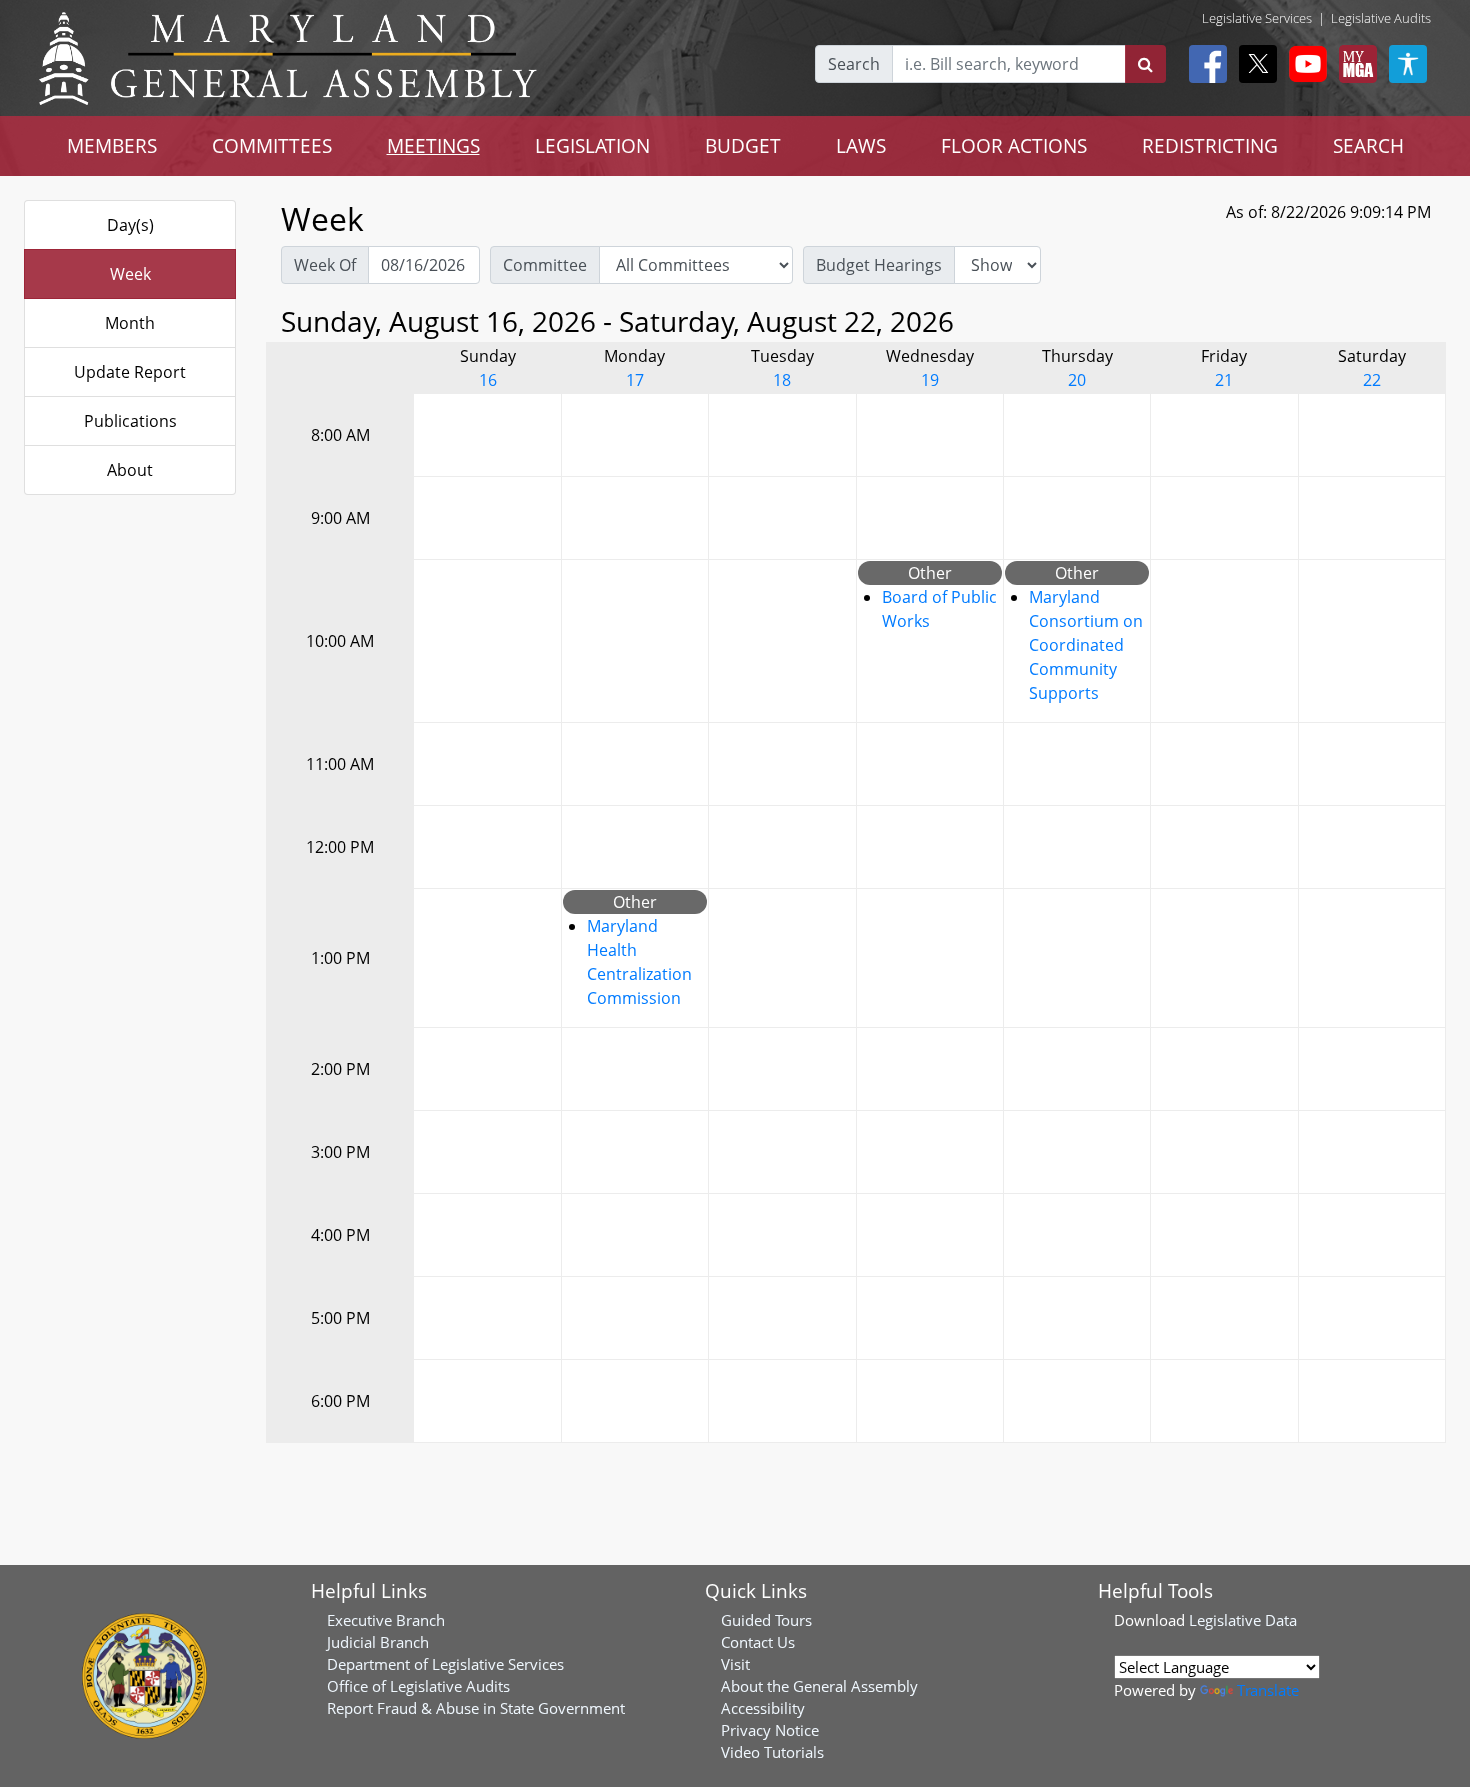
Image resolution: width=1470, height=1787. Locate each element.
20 (1077, 380)
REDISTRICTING (1210, 145)
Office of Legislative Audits (418, 1686)
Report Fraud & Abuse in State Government (476, 1708)
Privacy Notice (770, 1730)
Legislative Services (1257, 18)
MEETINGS (433, 145)
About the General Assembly (819, 1686)
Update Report (130, 372)
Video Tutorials (772, 1752)
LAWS (861, 145)
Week (130, 274)
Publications (130, 421)
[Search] (1145, 64)
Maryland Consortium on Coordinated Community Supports (1086, 645)
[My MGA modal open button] (1354, 64)
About (130, 470)
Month (130, 323)
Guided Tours (766, 1620)
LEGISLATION (592, 145)
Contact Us (758, 1642)
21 (1224, 380)
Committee (545, 265)
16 (488, 380)
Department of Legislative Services (445, 1664)
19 (930, 380)
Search (854, 64)
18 (782, 380)
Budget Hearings (879, 265)
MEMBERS (112, 145)
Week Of (325, 265)
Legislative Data (1243, 1620)
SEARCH (1368, 145)
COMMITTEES (272, 145)
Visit (735, 1664)
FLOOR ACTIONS (1014, 145)
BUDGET (743, 145)
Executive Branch (386, 1620)
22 (1372, 380)
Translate (1268, 1690)
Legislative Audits (1381, 18)
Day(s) (130, 225)
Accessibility (763, 1708)
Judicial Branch (378, 1642)
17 (635, 380)
